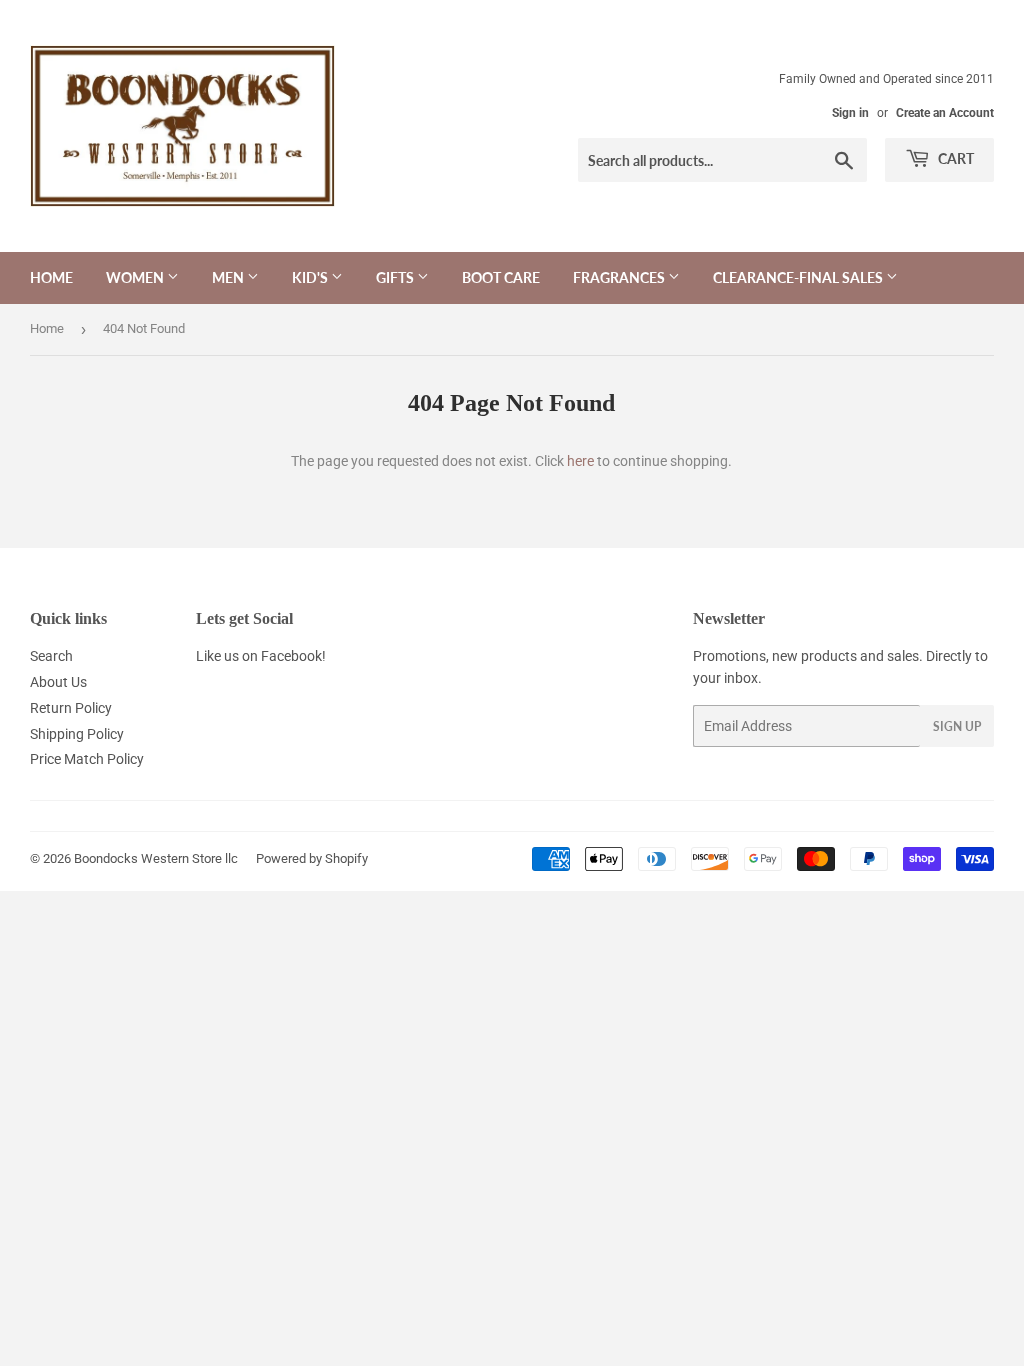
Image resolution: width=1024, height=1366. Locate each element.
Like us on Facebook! (261, 656)
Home (51, 277)
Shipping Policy (77, 734)
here (580, 461)
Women (136, 277)
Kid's (311, 277)
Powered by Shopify (312, 858)
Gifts (396, 277)
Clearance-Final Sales (799, 277)
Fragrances (620, 277)
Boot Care (501, 277)
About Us (58, 682)
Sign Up (957, 726)
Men (229, 277)
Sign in (850, 113)
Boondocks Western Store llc (156, 858)
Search (51, 656)
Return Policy (71, 708)
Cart (954, 158)
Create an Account (945, 113)
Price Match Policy (87, 759)
